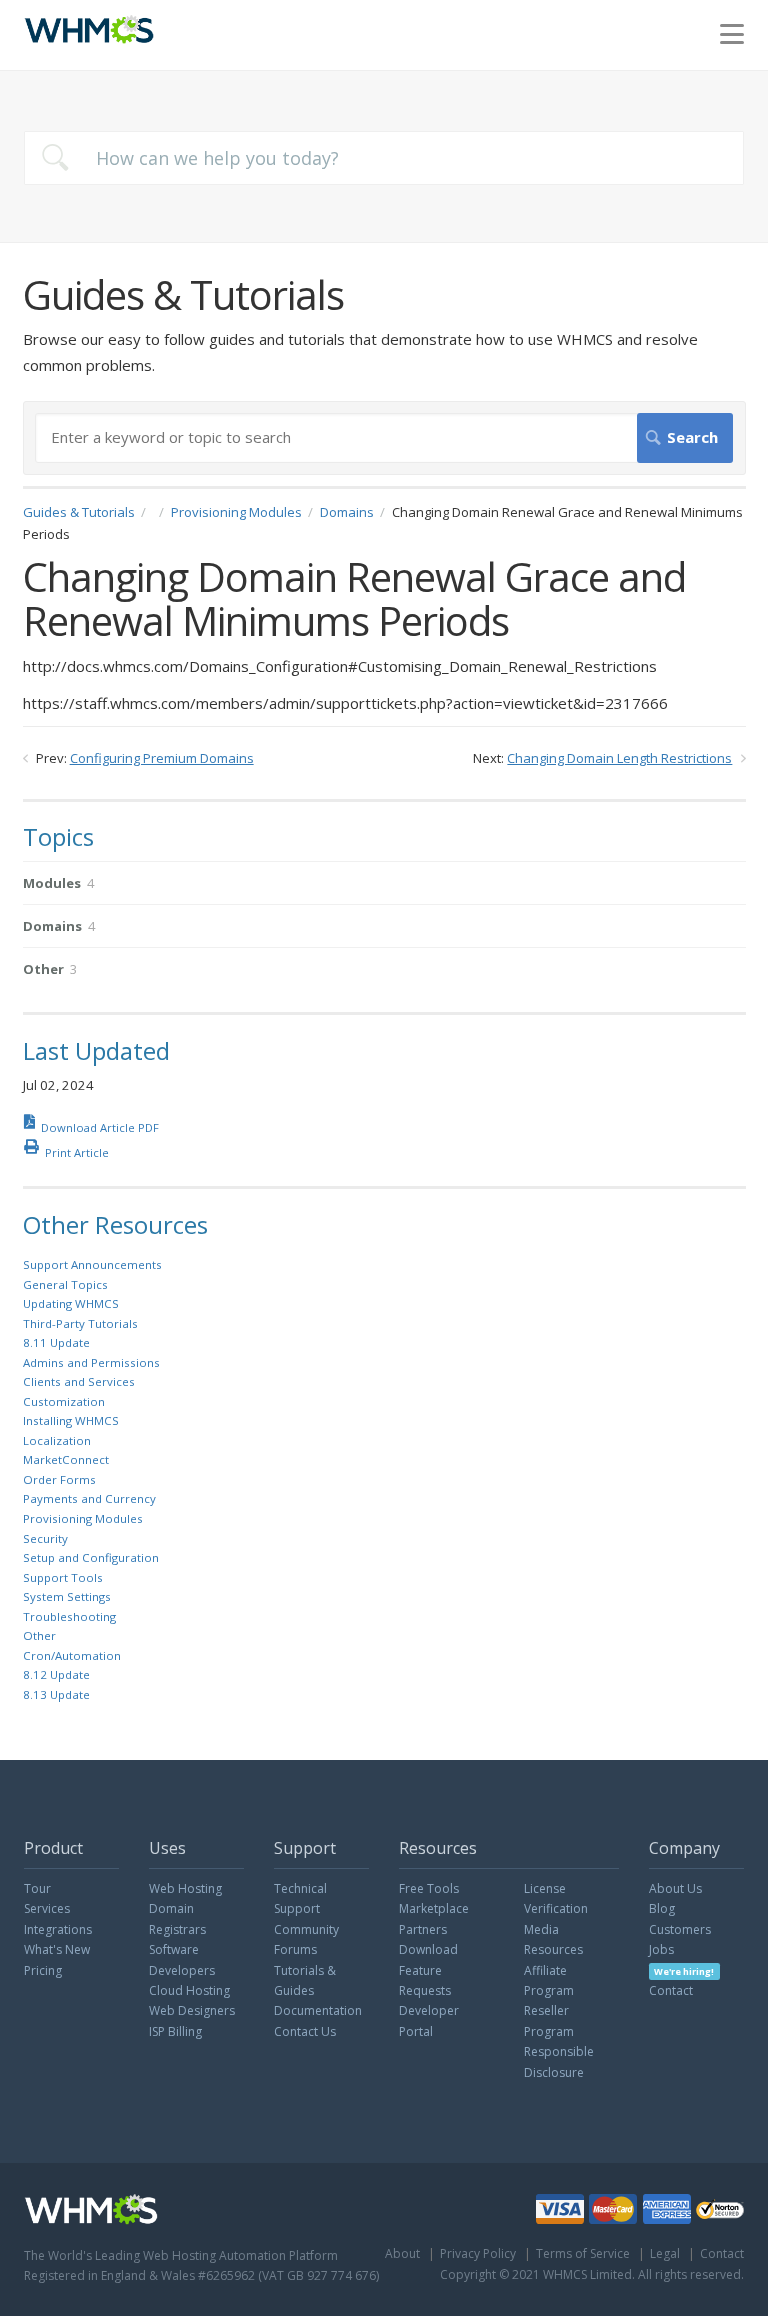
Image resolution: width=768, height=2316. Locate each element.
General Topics (65, 1284)
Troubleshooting (69, 1616)
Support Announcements (92, 1264)
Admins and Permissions (91, 1362)
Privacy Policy (478, 2253)
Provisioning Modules (236, 512)
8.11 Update (56, 1342)
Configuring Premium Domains (162, 758)
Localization (57, 1440)
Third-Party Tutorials (80, 1323)
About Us (675, 1888)
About (402, 2253)
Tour (37, 1888)
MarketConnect (66, 1459)
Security (45, 1538)
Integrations (58, 1929)
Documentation (318, 2010)
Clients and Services (79, 1381)
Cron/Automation (72, 1655)
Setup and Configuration (91, 1557)
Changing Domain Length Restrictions (619, 758)
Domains (347, 512)
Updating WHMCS (71, 1303)
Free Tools (429, 1888)
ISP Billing (175, 2031)
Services (47, 1908)
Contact (671, 1990)
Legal (665, 2253)
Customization (64, 1401)
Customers (680, 1929)
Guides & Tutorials (79, 512)
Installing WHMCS (71, 1420)
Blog (662, 1908)
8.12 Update (56, 1674)
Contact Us (305, 2031)
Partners (423, 1929)
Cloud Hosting (189, 1990)
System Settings (67, 1596)
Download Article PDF (100, 1127)
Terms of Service (583, 2253)
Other (39, 1635)
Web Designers (192, 2010)
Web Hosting (185, 1888)
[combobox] (384, 158)
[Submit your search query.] (55, 157)
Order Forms (59, 1479)
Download (428, 1949)
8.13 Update (56, 1694)
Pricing (43, 1970)
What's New (57, 1949)
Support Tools (63, 1577)
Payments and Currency (89, 1498)
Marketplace (434, 1908)
